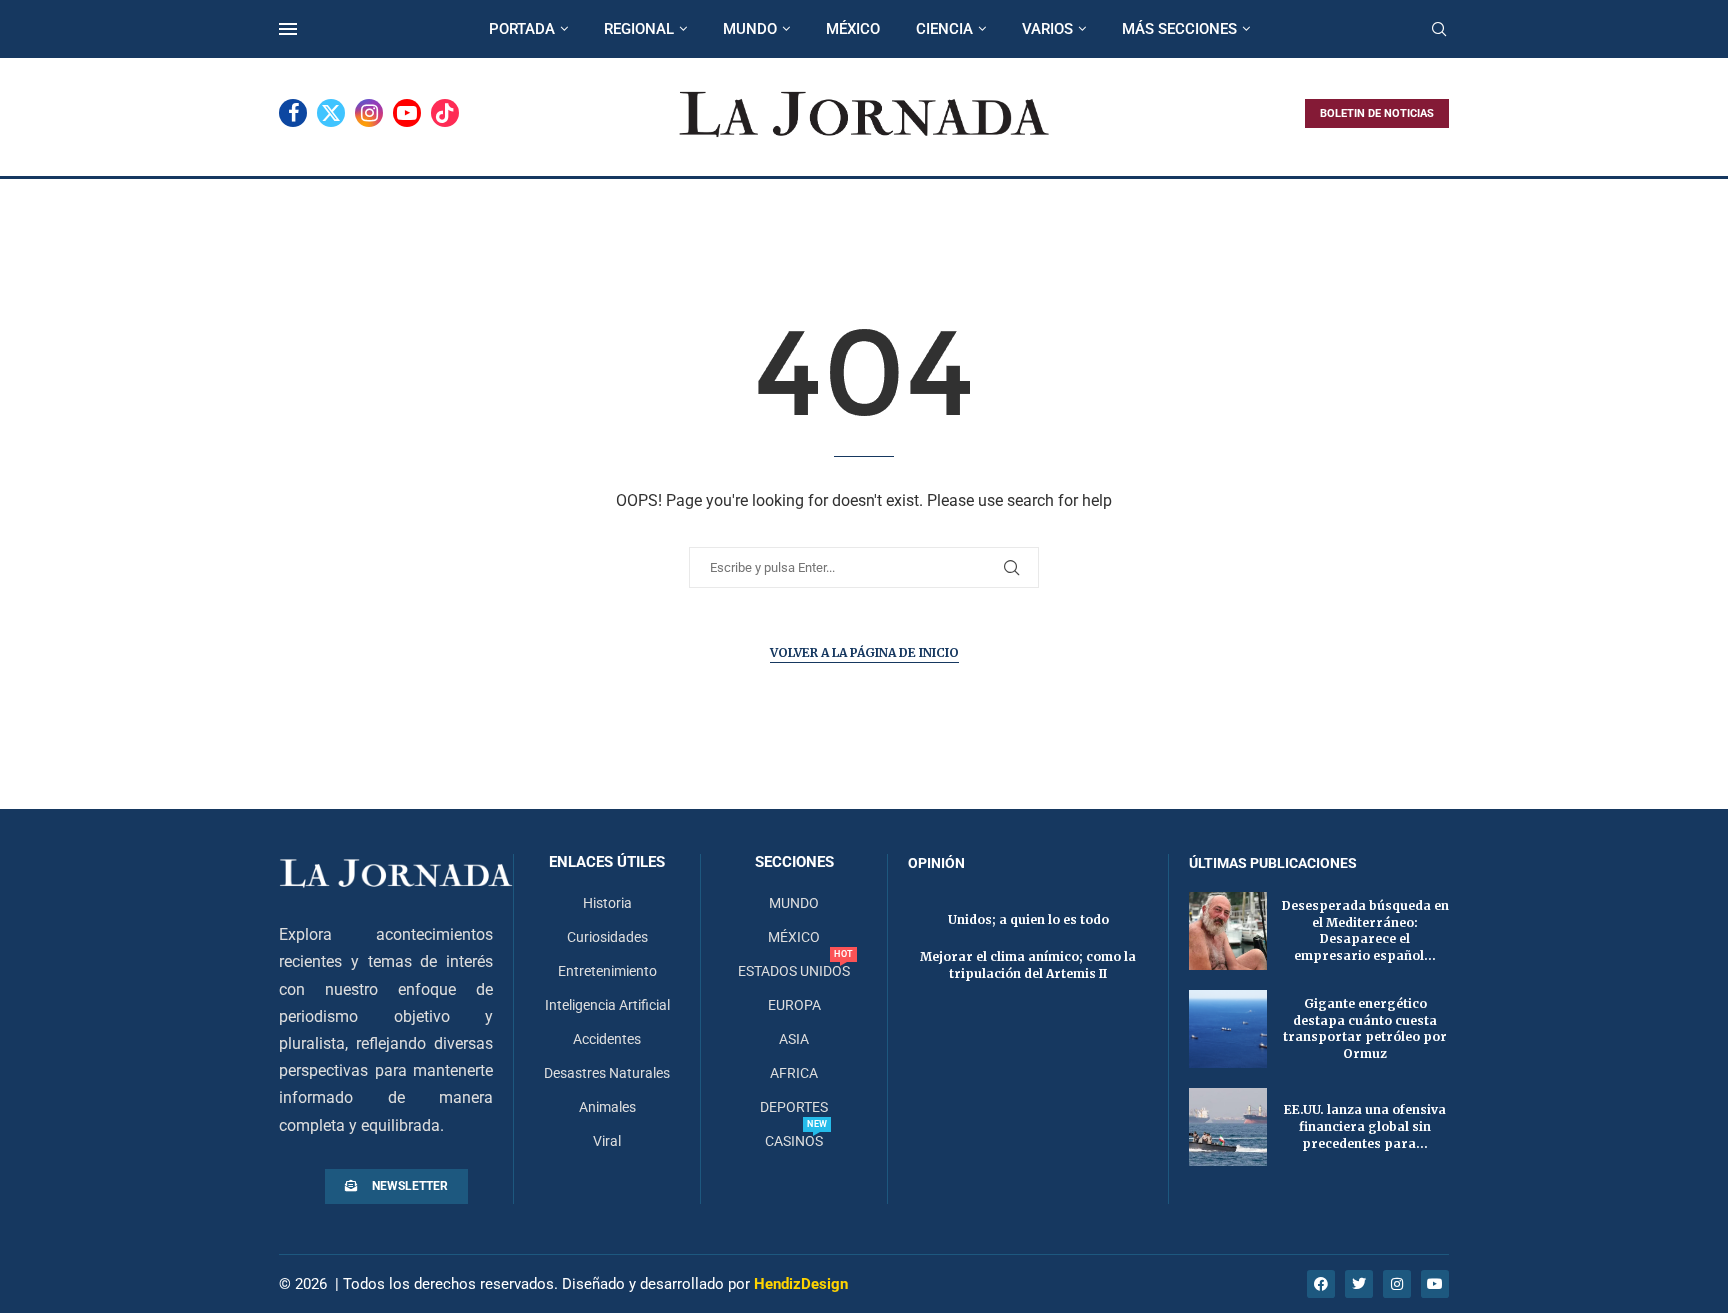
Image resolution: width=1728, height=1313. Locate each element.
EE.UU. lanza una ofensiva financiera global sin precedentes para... (1365, 1126)
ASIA (794, 1039)
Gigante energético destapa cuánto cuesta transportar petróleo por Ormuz (1365, 1028)
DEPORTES (794, 1107)
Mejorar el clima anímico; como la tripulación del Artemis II (1028, 965)
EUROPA (794, 1005)
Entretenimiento (607, 971)
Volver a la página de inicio (864, 652)
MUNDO (750, 29)
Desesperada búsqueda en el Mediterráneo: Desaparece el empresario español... (1365, 930)
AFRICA (794, 1073)
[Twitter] (331, 113)
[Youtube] (407, 113)
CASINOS (794, 1141)
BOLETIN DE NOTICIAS (1377, 113)
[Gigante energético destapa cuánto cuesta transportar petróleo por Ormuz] (1228, 1029)
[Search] (1439, 30)
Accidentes (607, 1039)
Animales (607, 1107)
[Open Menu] (288, 29)
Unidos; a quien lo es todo (1028, 919)
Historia (607, 903)
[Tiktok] (445, 113)
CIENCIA (944, 29)
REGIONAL (639, 29)
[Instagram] (369, 113)
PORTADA (522, 29)
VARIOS (1047, 29)
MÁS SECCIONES (1179, 29)
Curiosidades (607, 937)
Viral (607, 1141)
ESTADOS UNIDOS (794, 971)
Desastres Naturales (607, 1073)
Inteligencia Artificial (607, 1005)
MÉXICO (853, 29)
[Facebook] (293, 113)
